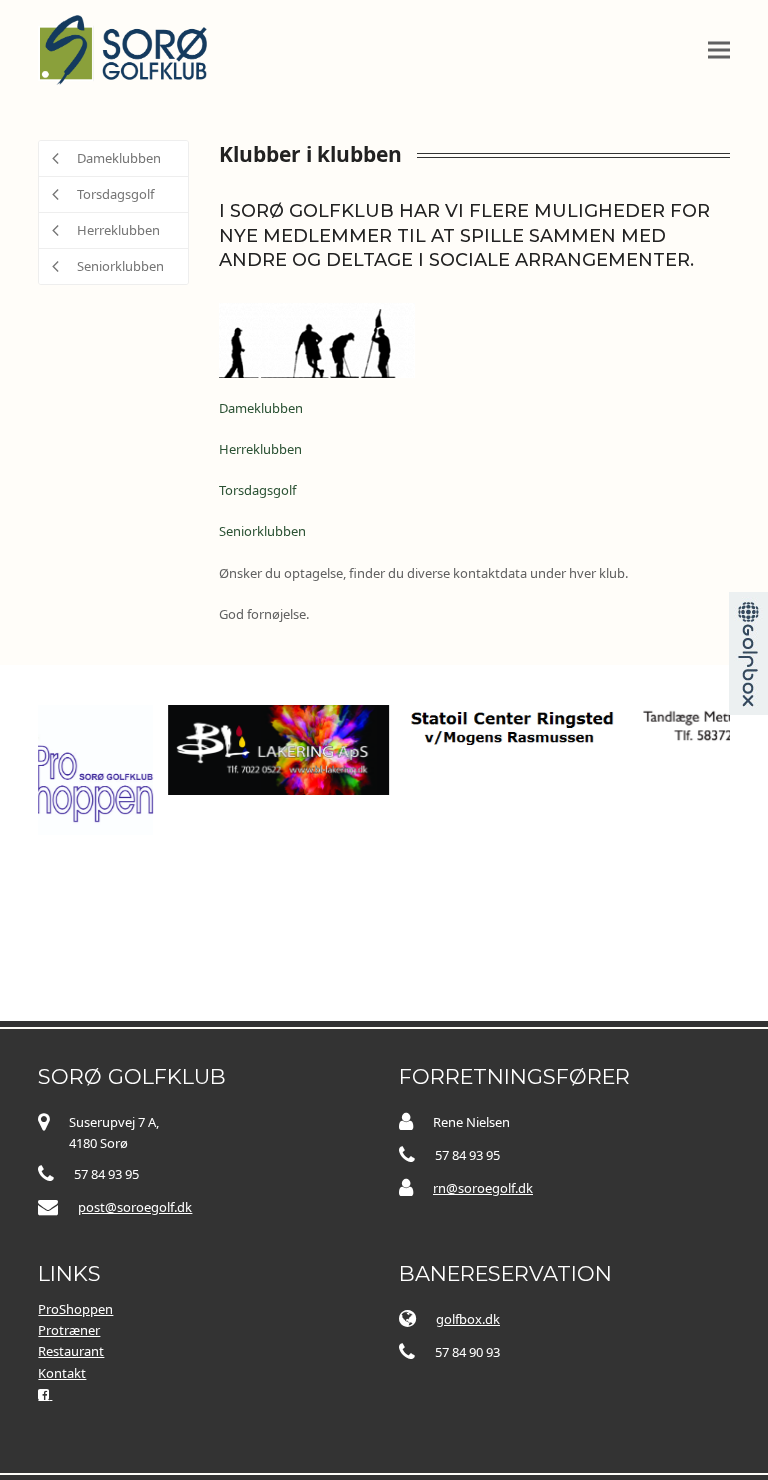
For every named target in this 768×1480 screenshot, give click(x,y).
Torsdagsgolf (257, 490)
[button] (719, 49)
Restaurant (71, 1351)
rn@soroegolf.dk (483, 1188)
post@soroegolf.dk (135, 1207)
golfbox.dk (468, 1319)
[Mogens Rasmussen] (459, 727)
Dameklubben (261, 408)
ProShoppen (75, 1309)
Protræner (69, 1330)
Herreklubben (260, 449)
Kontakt (62, 1373)
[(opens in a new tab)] (224, 748)
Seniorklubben (262, 531)
